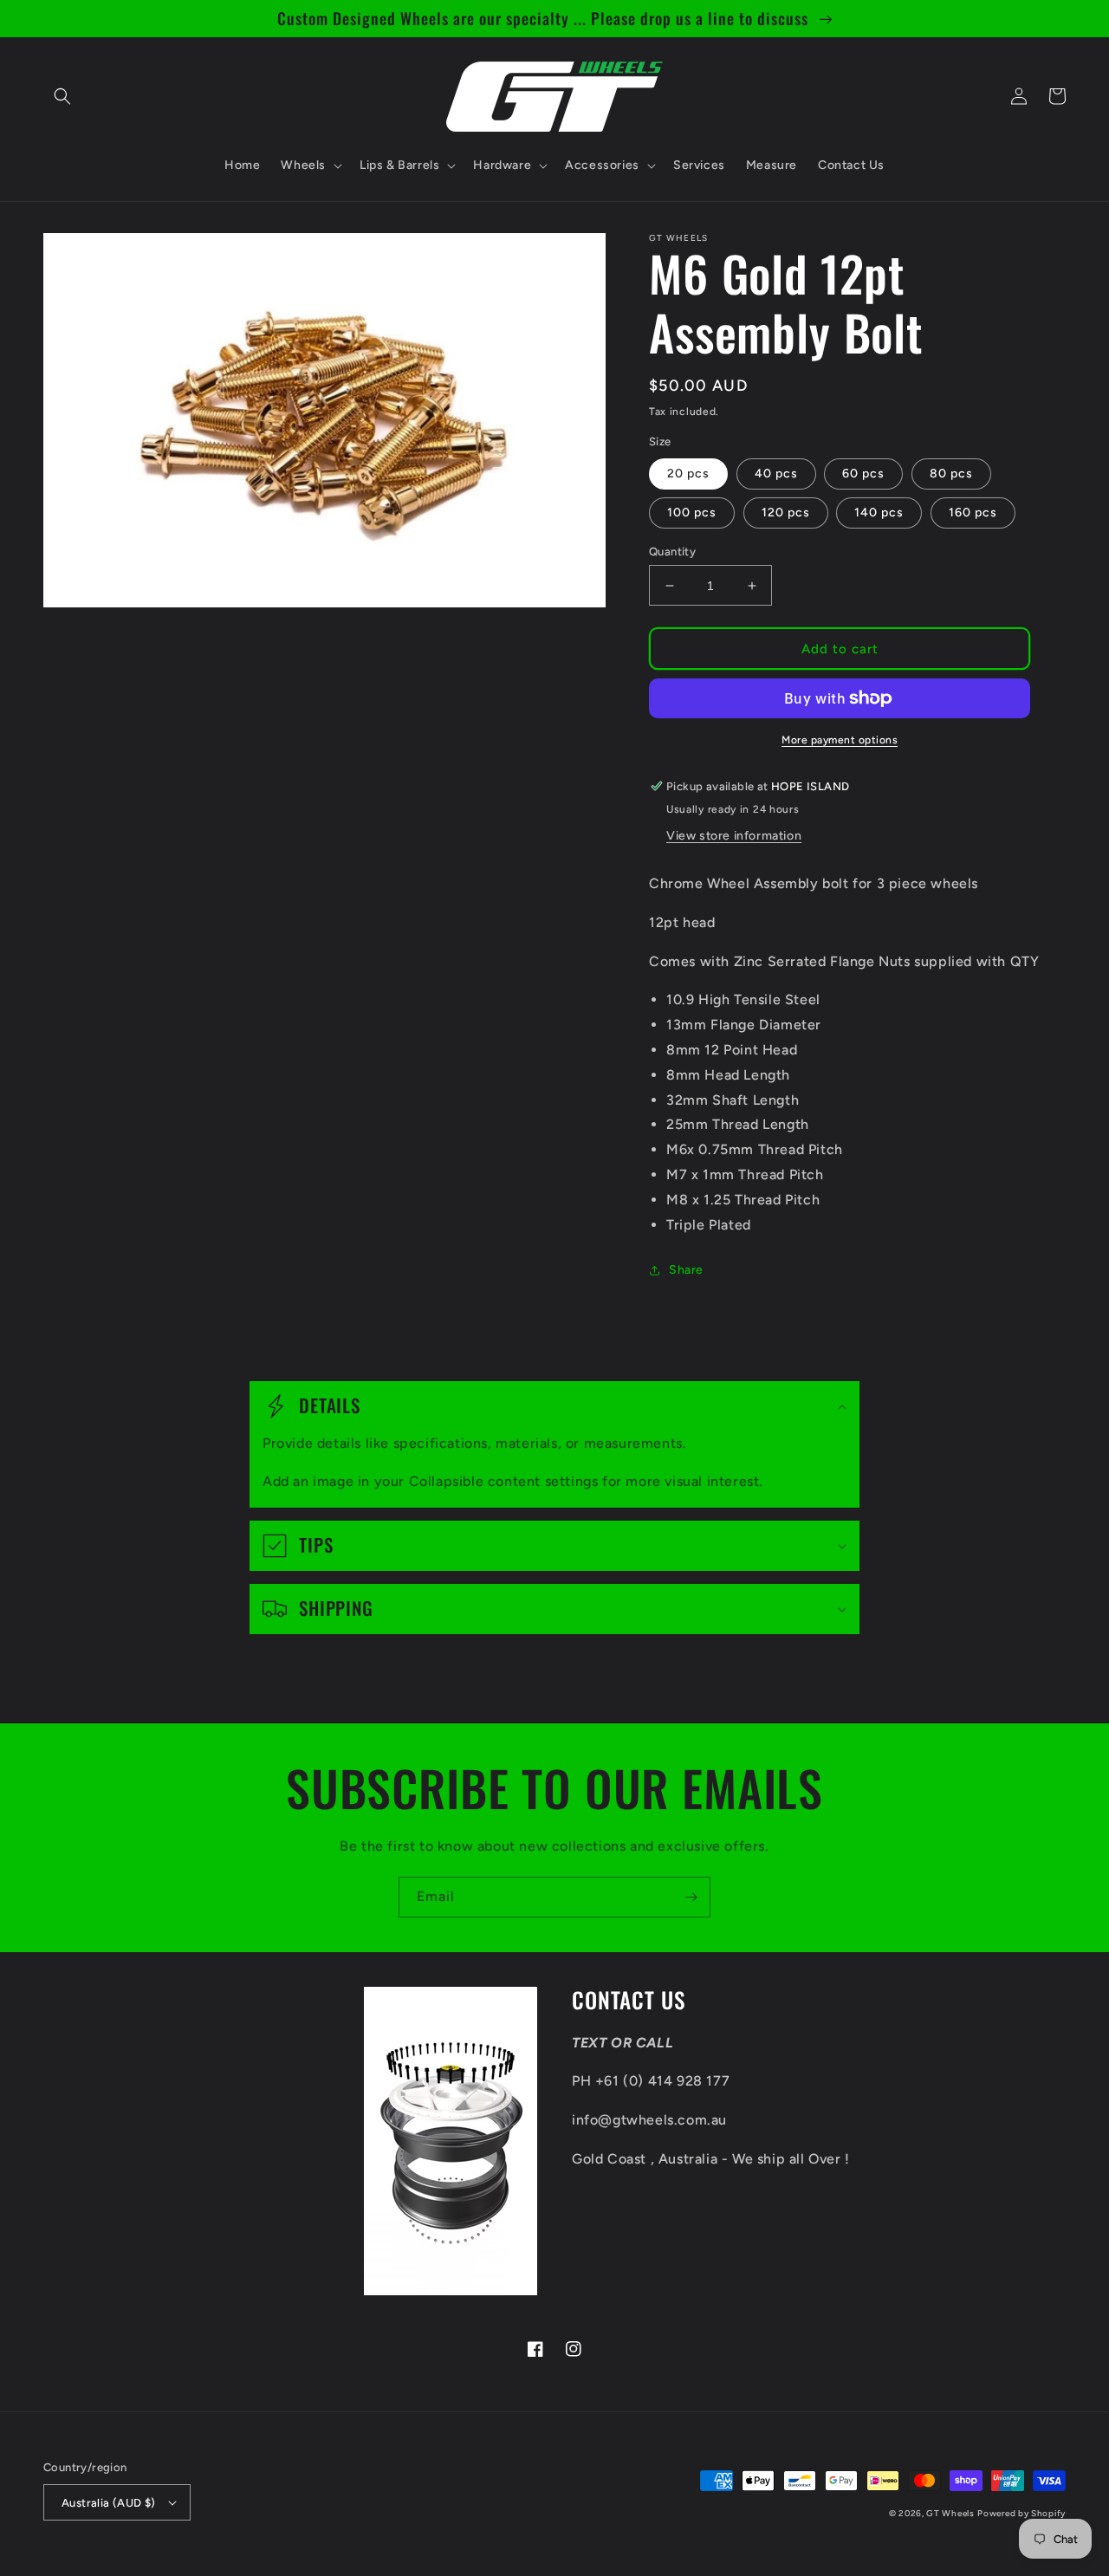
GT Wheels (950, 2513)
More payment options (840, 740)
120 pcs (786, 513)
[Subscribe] (691, 1897)
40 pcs (776, 474)
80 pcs (951, 474)
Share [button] (686, 1270)
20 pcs (688, 474)
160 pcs (973, 513)
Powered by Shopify (1021, 2513)
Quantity (672, 552)
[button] (62, 96)
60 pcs (863, 474)
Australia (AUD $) (109, 2503)
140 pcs (879, 513)
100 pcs (692, 513)
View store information (734, 836)
